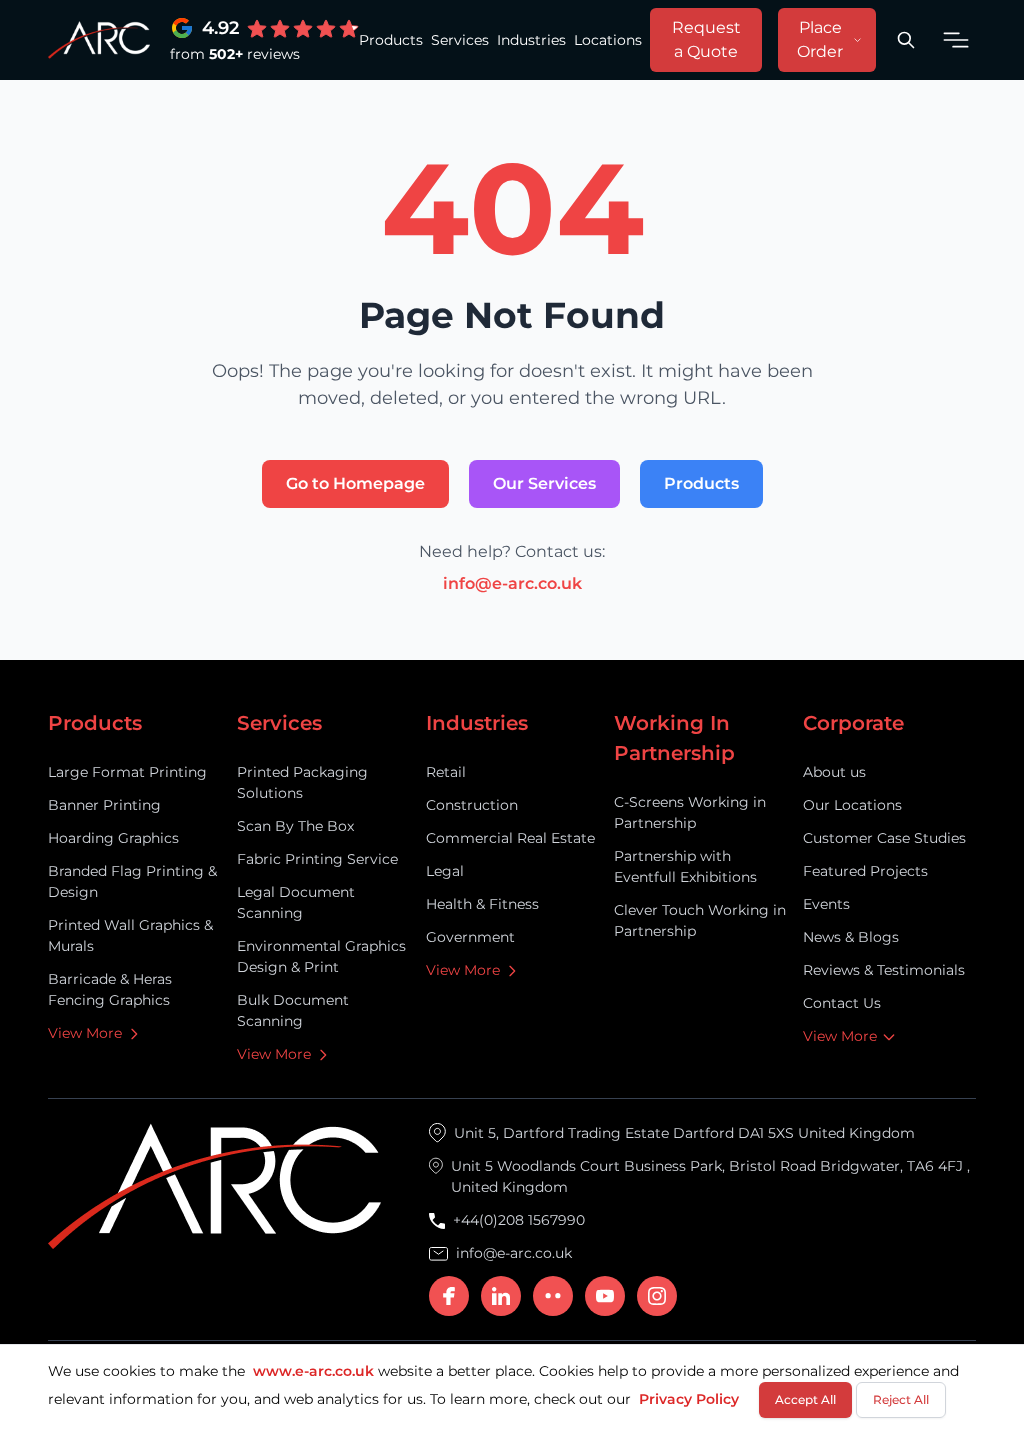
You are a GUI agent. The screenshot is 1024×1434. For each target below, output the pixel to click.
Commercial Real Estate (510, 838)
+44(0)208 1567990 (519, 1220)
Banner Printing (104, 805)
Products (391, 40)
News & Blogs (851, 937)
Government (470, 937)
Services (460, 40)
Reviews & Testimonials (884, 970)
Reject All (901, 1399)
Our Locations (852, 805)
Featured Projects (865, 871)
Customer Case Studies (884, 838)
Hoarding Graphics (113, 838)
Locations (608, 40)
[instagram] (657, 1296)
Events (826, 904)
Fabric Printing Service (317, 859)
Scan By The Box (295, 826)
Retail (446, 772)
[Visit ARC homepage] (99, 40)
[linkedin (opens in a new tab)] (501, 1296)
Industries (531, 40)
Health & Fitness (482, 904)
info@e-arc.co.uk (512, 583)
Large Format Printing (127, 772)
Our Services (544, 483)
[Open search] (906, 40)
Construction (472, 805)
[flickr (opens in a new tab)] (553, 1296)
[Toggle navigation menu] (956, 40)
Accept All (805, 1399)
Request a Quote (706, 39)
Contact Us (842, 1003)
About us (834, 772)
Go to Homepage (355, 483)
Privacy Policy (689, 1399)
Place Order (820, 39)
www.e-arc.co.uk (313, 1371)
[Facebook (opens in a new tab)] (449, 1296)
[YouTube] (605, 1296)
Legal (445, 871)
